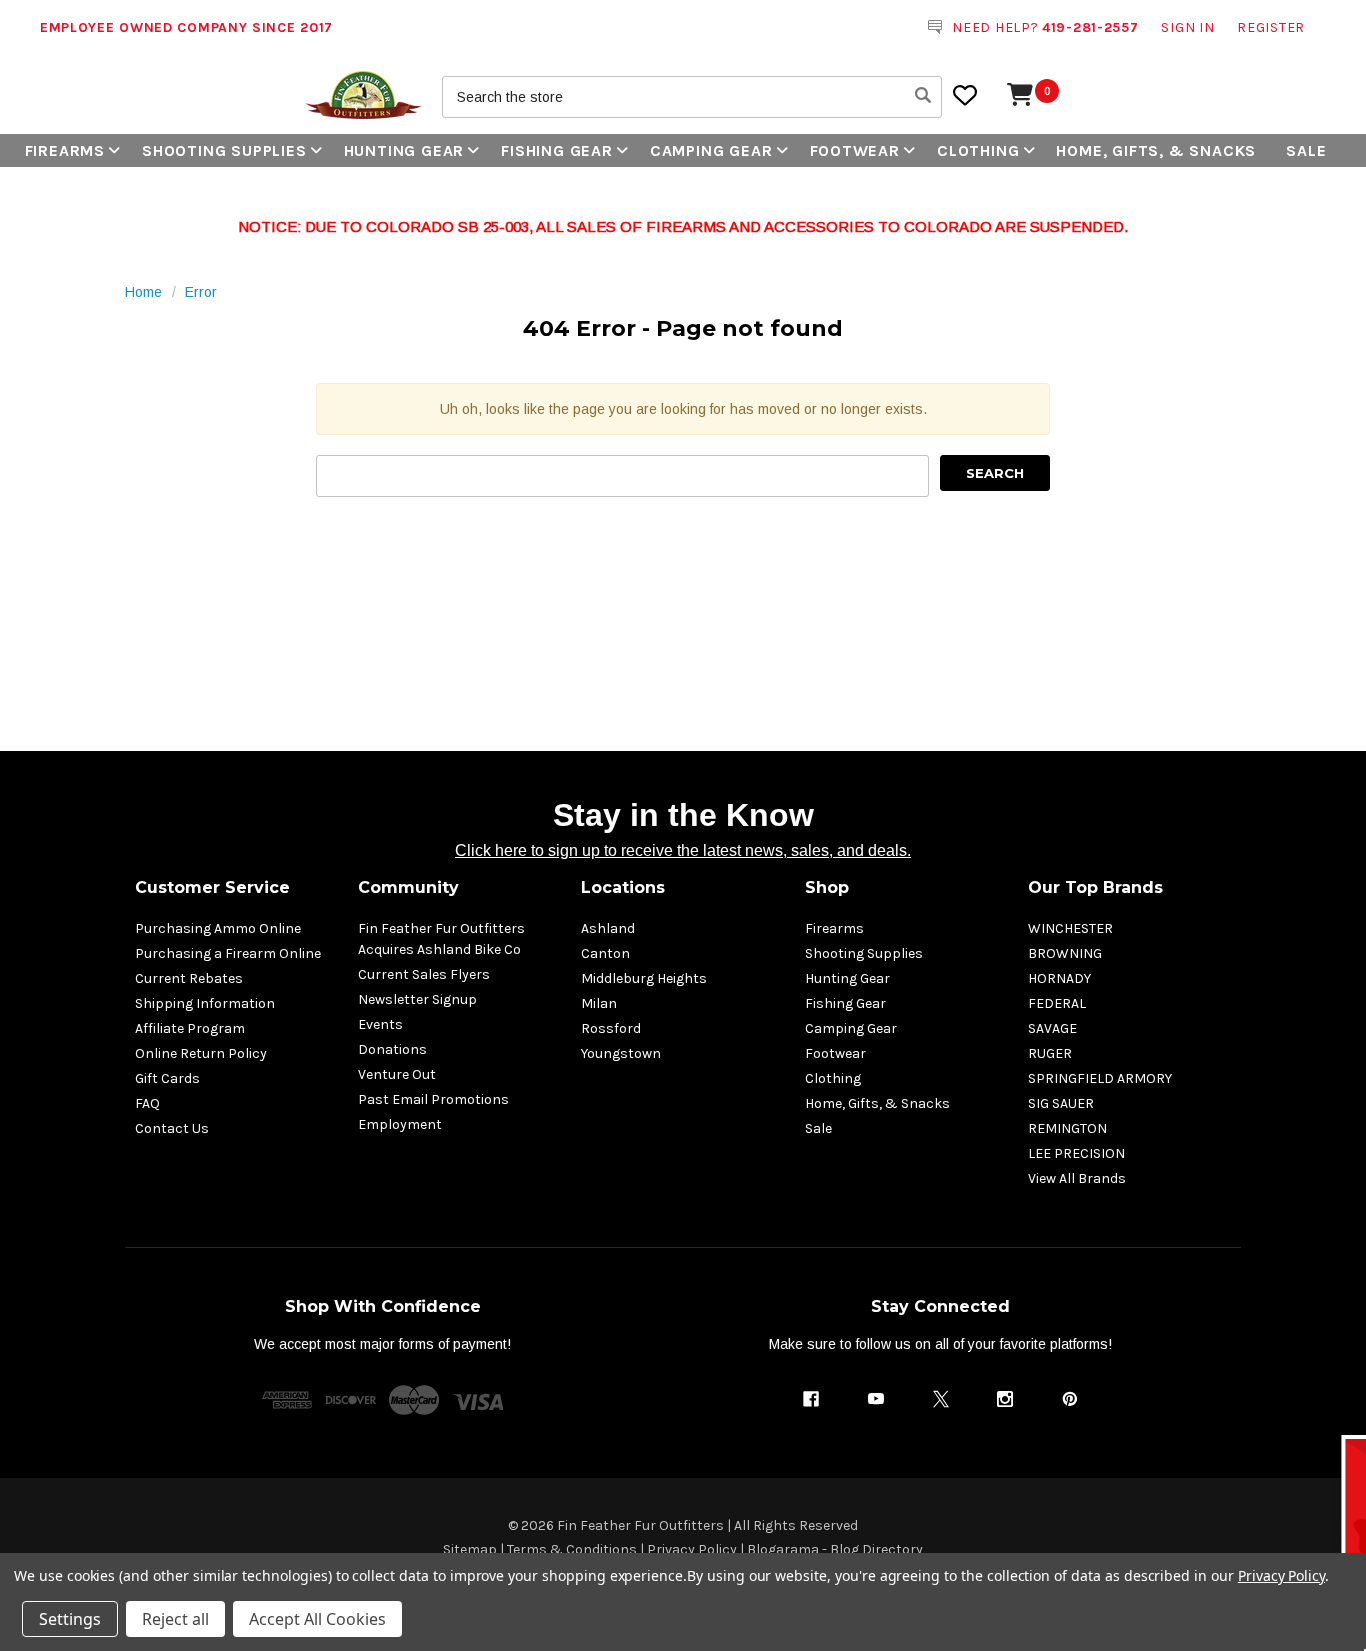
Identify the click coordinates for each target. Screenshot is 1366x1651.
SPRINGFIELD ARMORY (1100, 1078)
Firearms (65, 150)
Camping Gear (711, 150)
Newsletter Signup (417, 999)
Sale (1306, 150)
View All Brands (1077, 1178)
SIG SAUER (1061, 1103)
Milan (599, 1003)
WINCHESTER (1070, 928)
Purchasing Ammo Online (218, 928)
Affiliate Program (190, 1028)
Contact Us (172, 1128)
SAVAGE (1052, 1028)
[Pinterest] (1070, 1399)
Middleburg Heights (644, 978)
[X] (941, 1399)
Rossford (611, 1028)
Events (380, 1024)
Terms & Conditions (572, 1549)
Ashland (608, 928)
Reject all (175, 1619)
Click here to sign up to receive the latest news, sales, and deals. (683, 850)
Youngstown (621, 1053)
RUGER (1050, 1053)
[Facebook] (811, 1399)
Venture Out (397, 1074)
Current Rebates (189, 978)
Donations (392, 1049)
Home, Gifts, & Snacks (1156, 150)
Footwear (855, 150)
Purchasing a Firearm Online (228, 953)
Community (408, 887)
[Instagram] (1005, 1399)
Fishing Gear (557, 150)
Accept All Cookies (317, 1619)
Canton (605, 953)
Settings (70, 1619)
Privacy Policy (692, 1549)
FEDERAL (1057, 1003)
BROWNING (1065, 953)
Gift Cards (167, 1078)
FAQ (147, 1103)
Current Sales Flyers (424, 974)
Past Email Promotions (433, 1099)
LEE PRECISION (1076, 1153)
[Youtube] (876, 1399)
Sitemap (470, 1549)
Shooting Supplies (224, 150)
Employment (400, 1124)
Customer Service (212, 887)
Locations (623, 887)
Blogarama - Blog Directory (835, 1549)
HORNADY (1059, 978)
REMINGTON (1067, 1128)
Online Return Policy (201, 1053)
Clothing (978, 150)
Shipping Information (205, 1003)
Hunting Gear (404, 150)
